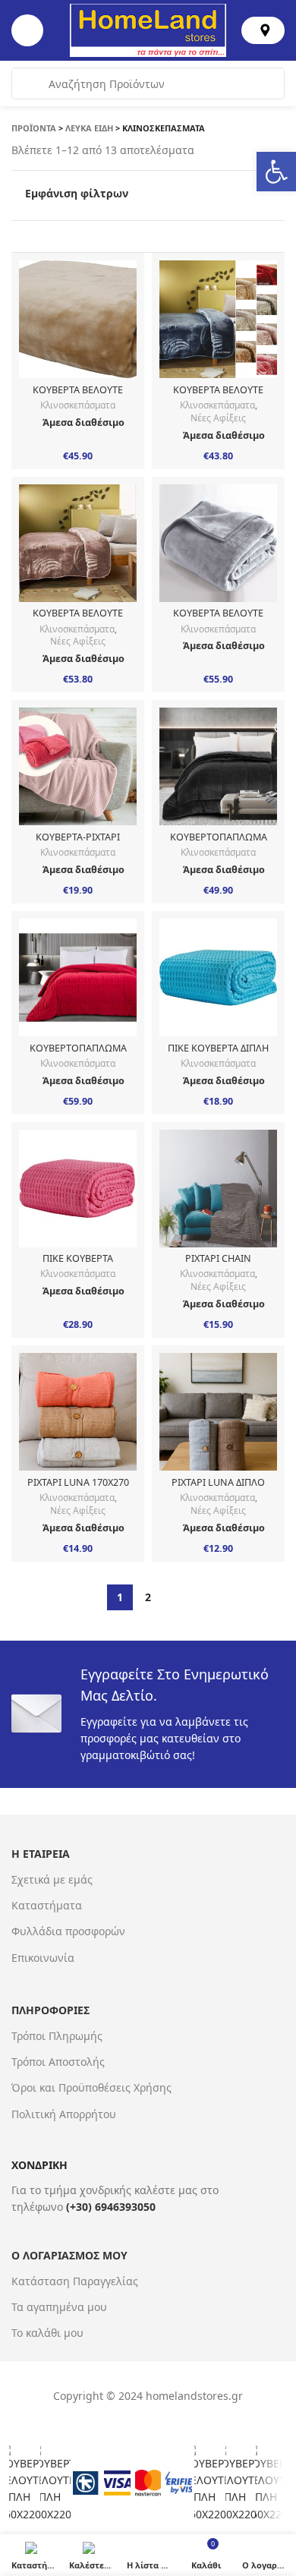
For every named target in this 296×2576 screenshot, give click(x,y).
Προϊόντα (34, 128)
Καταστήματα (47, 1905)
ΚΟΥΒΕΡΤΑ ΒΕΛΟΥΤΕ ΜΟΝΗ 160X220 (218, 396)
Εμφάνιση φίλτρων (77, 194)
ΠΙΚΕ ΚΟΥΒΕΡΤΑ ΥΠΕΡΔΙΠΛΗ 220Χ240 (78, 1264)
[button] (276, 172)
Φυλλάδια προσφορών (68, 1931)
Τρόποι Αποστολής (58, 2062)
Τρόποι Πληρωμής (57, 2036)
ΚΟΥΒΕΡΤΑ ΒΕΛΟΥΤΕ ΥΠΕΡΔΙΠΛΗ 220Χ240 (218, 619)
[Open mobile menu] (27, 30)
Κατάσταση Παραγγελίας (75, 2281)
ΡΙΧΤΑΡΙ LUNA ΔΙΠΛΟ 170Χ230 (218, 1488)
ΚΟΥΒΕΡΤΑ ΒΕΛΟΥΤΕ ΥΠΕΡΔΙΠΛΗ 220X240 (78, 619)
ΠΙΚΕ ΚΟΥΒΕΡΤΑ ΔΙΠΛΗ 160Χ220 (218, 1054)
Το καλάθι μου (47, 2333)
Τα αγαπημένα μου (59, 2307)
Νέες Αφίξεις (218, 418)
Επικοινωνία (43, 1958)
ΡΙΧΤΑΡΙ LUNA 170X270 (78, 1482)
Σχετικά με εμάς (52, 1879)
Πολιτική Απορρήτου (64, 2114)
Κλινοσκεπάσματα (78, 405)
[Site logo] (148, 29)
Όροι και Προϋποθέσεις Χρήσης (91, 2087)
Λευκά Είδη (89, 128)
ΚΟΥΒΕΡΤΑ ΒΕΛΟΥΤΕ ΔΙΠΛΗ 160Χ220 (78, 396)
